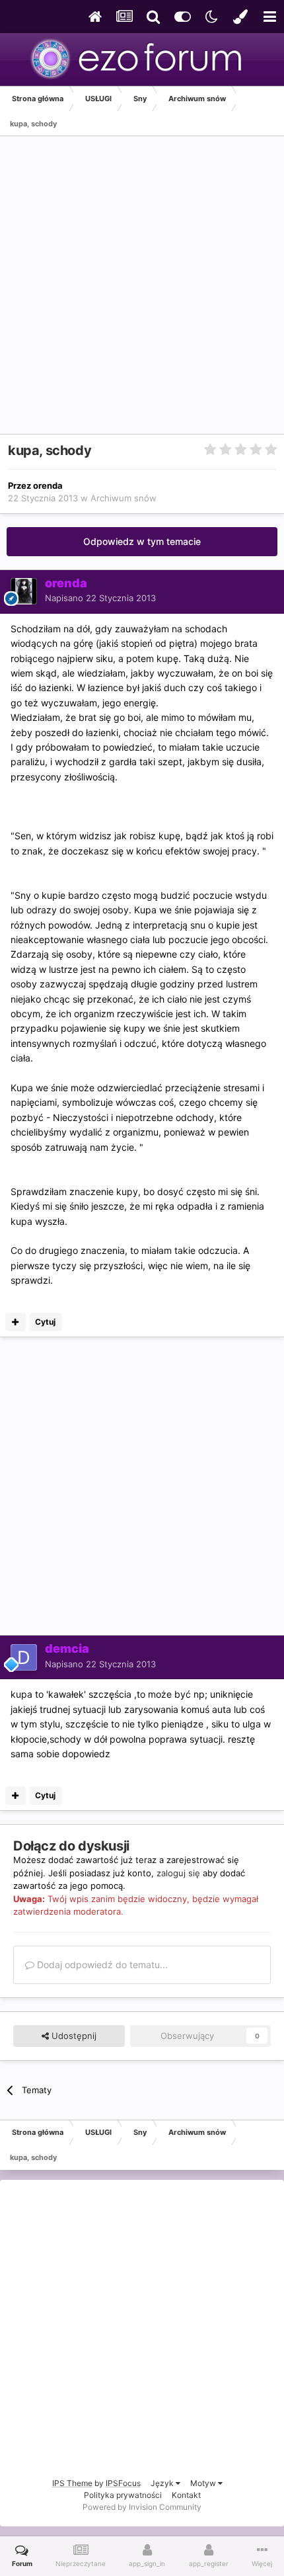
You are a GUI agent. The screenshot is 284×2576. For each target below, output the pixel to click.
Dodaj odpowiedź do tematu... (101, 1965)
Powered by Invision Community (142, 2507)
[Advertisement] (142, 292)
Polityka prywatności (123, 2495)
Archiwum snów (124, 498)
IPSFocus (123, 2483)
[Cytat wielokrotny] (16, 1322)
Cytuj (45, 1322)
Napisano (100, 598)
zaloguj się (178, 1873)
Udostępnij (73, 2036)
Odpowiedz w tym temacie (142, 541)
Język (163, 2483)
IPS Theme (72, 2483)
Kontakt (186, 2495)
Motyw (204, 2483)
